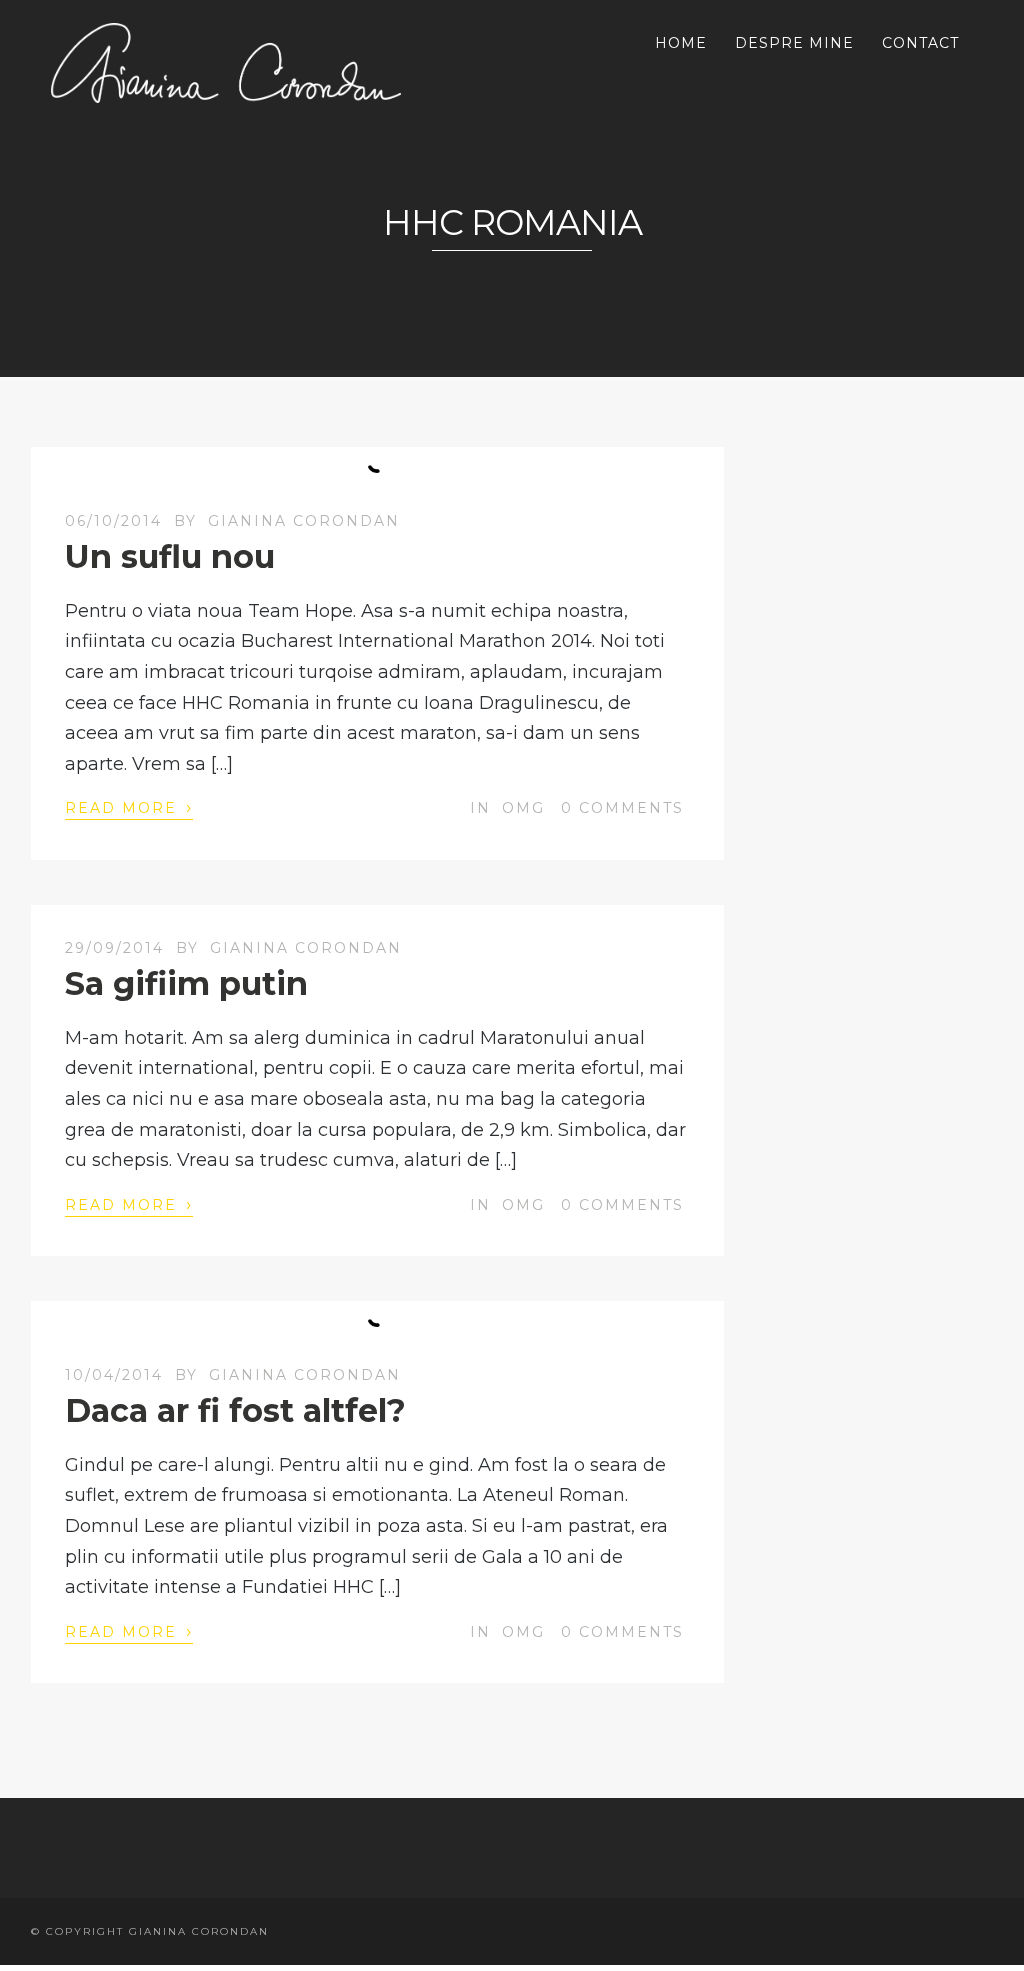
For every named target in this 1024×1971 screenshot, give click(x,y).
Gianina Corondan (304, 521)
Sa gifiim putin (186, 983)
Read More (129, 807)
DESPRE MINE (794, 43)
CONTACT (920, 43)
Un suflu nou (170, 556)
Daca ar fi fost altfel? (235, 1410)
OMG (523, 808)
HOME (681, 43)
